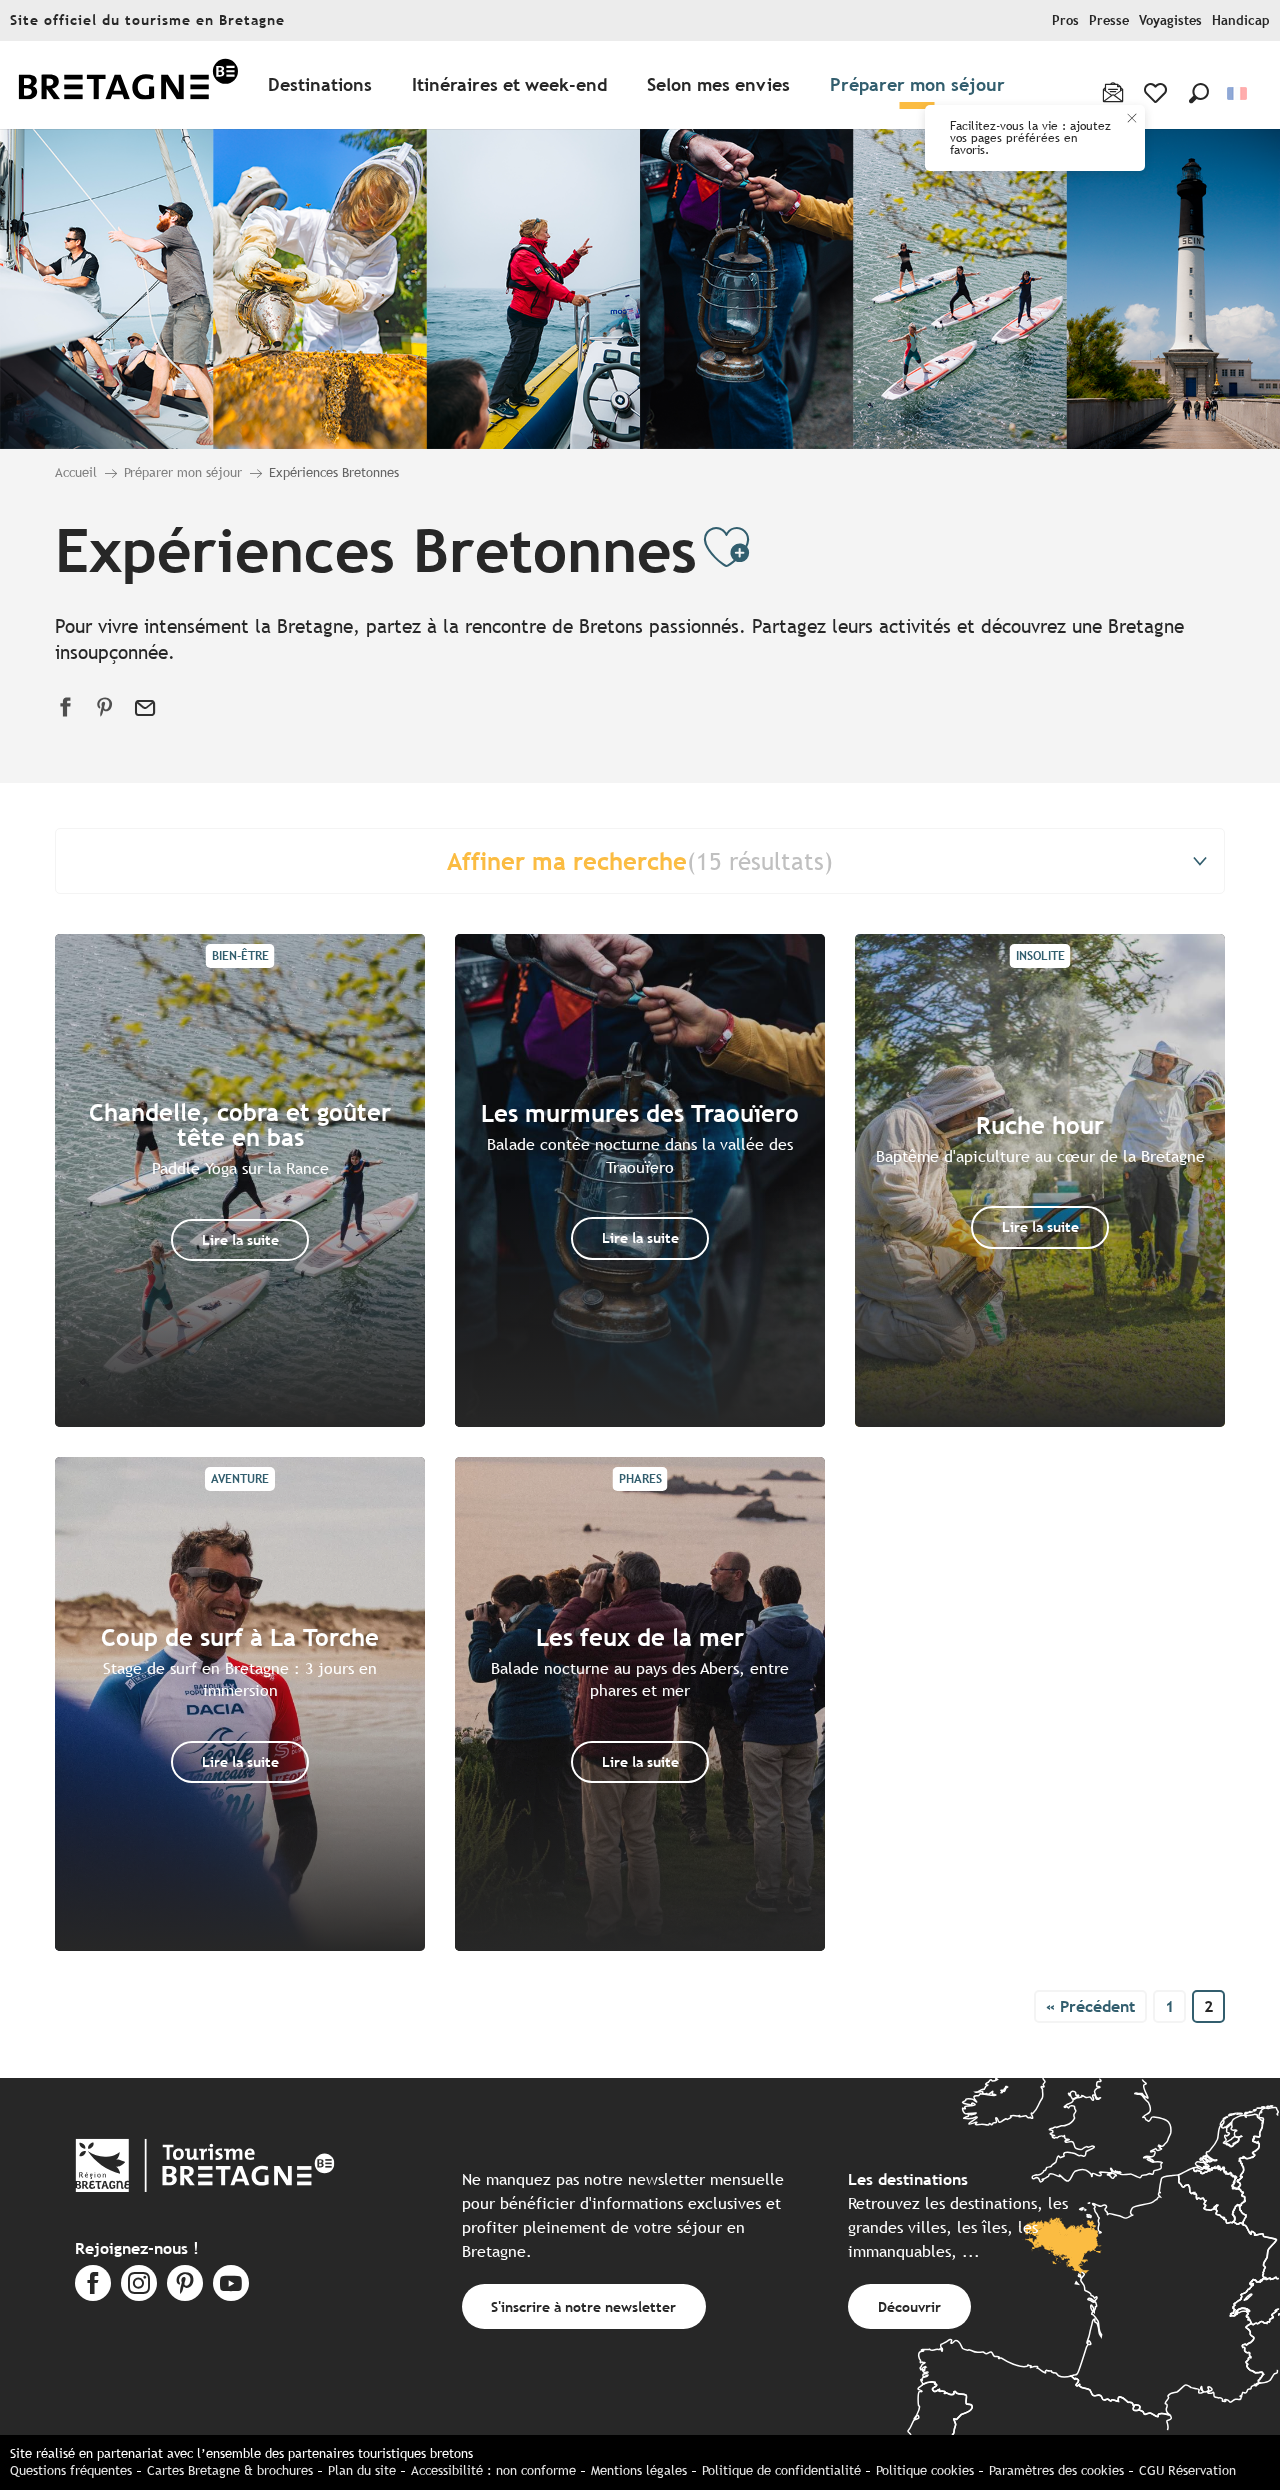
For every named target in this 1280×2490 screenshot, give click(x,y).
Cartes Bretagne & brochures (230, 2470)
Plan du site (362, 2470)
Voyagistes (1170, 20)
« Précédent (1090, 2006)
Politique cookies (925, 2470)
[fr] (1238, 93)
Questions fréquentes (71, 2470)
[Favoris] (1157, 93)
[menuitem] (128, 85)
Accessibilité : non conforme (493, 2470)
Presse (1109, 20)
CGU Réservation (1187, 2470)
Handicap (1241, 20)
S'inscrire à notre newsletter (583, 2306)
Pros (1065, 20)
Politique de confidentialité (781, 2470)
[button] (1199, 93)
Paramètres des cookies (1056, 2470)
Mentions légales (639, 2470)
